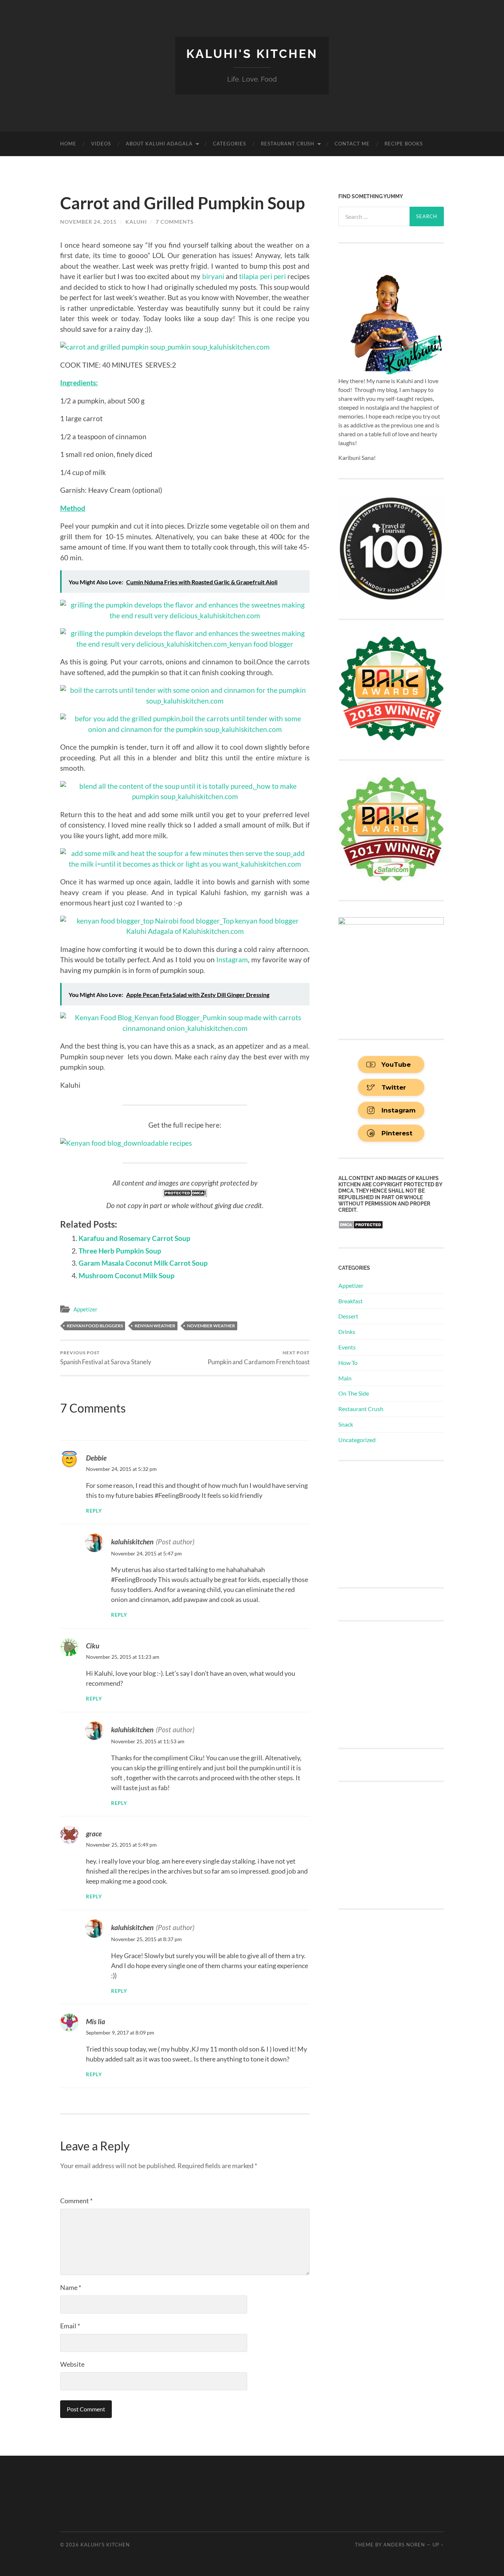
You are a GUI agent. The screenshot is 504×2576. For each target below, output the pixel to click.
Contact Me (352, 144)
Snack (346, 1424)
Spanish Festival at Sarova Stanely (106, 1358)
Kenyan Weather (155, 1326)
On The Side (354, 1393)
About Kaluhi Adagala (159, 144)
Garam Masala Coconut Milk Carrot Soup (143, 1263)
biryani (214, 276)
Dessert (348, 1316)
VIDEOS (101, 144)
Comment (76, 2201)
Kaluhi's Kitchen (252, 54)
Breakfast (351, 1301)
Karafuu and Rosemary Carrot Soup (134, 1238)
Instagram (232, 959)
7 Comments (175, 222)
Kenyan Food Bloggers (95, 1326)
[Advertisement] (394, 1523)
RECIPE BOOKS (404, 144)
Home (68, 144)
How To (348, 1363)
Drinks (347, 1332)
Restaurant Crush (288, 144)
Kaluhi (136, 222)
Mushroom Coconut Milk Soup (127, 1275)
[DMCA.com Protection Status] (185, 1195)
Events (347, 1347)
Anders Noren (404, 2545)
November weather (211, 1326)
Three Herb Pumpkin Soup (120, 1251)
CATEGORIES (229, 144)
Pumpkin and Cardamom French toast (259, 1358)
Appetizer (85, 1309)
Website (72, 2364)
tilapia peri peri (263, 276)
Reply (94, 1511)
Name (71, 2287)
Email (70, 2326)
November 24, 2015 (88, 222)
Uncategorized (357, 1440)
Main (345, 1378)
